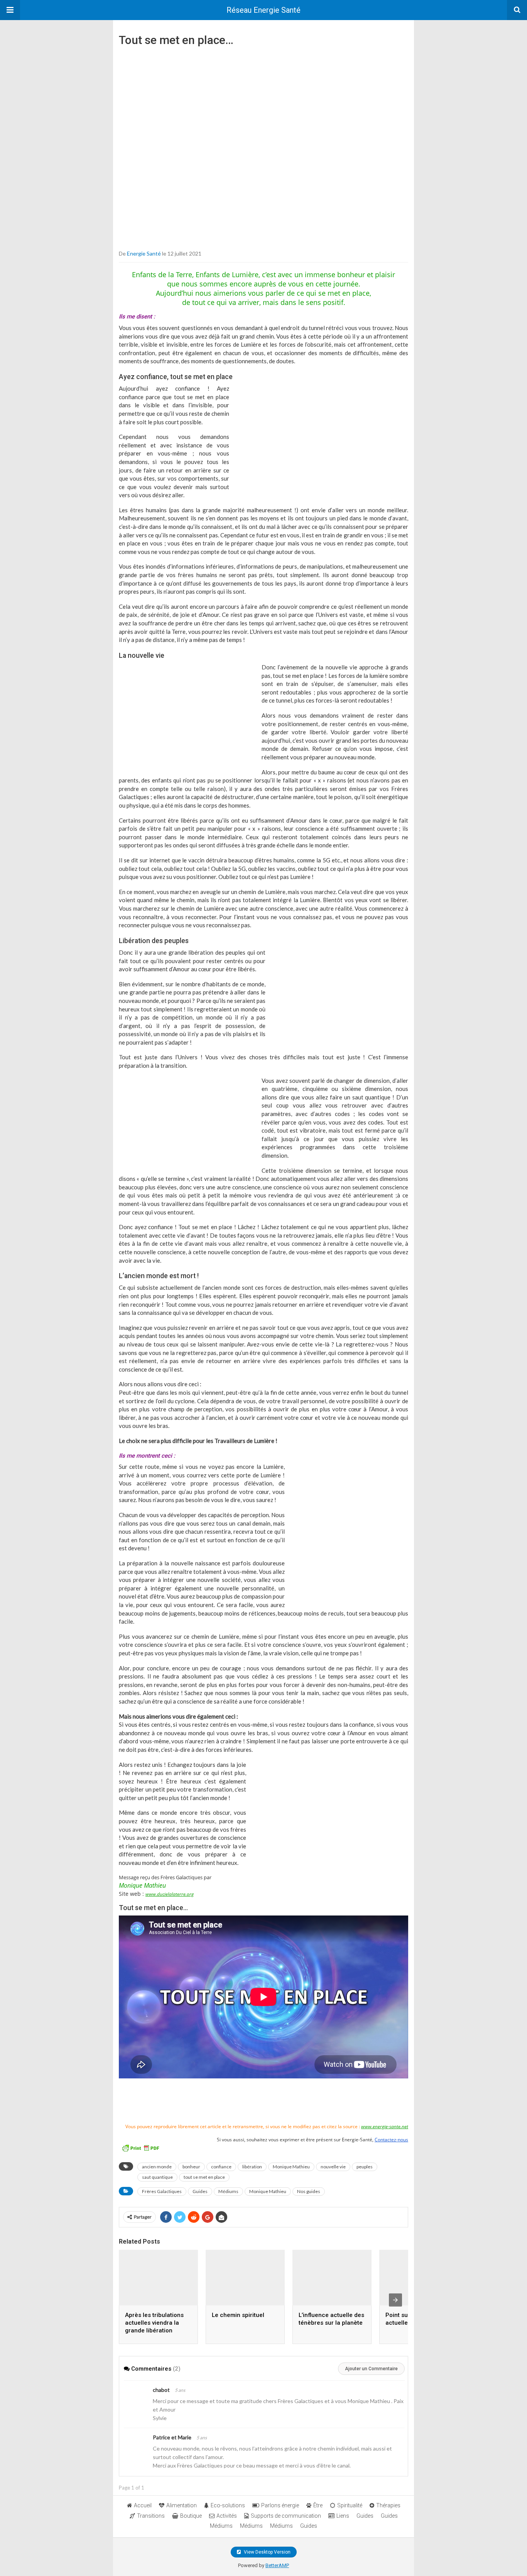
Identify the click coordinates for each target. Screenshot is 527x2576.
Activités (227, 2516)
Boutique (191, 2516)
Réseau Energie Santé (263, 10)
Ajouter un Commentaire (371, 2369)
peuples (365, 2167)
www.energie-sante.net (385, 2126)
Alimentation (182, 2505)
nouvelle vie (333, 2167)
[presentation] (395, 2300)
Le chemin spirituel (238, 2315)
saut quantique (157, 2177)
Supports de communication (286, 2516)
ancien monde (157, 2167)
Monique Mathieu (291, 2167)
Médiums (228, 2191)
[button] (10, 10)
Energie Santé (144, 253)
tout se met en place (204, 2177)
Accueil (143, 2505)
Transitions (151, 2516)
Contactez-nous (391, 2140)
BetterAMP (277, 2565)
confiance (221, 2167)
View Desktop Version (267, 2552)
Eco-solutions (228, 2505)
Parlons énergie (280, 2505)
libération (252, 2167)
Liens (343, 2516)
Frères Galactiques (162, 2191)
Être (318, 2505)
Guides (200, 2191)
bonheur (191, 2167)
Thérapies (388, 2505)
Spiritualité (350, 2505)
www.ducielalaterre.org (170, 1894)
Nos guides (309, 2191)
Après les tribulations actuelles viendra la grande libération (154, 2323)
